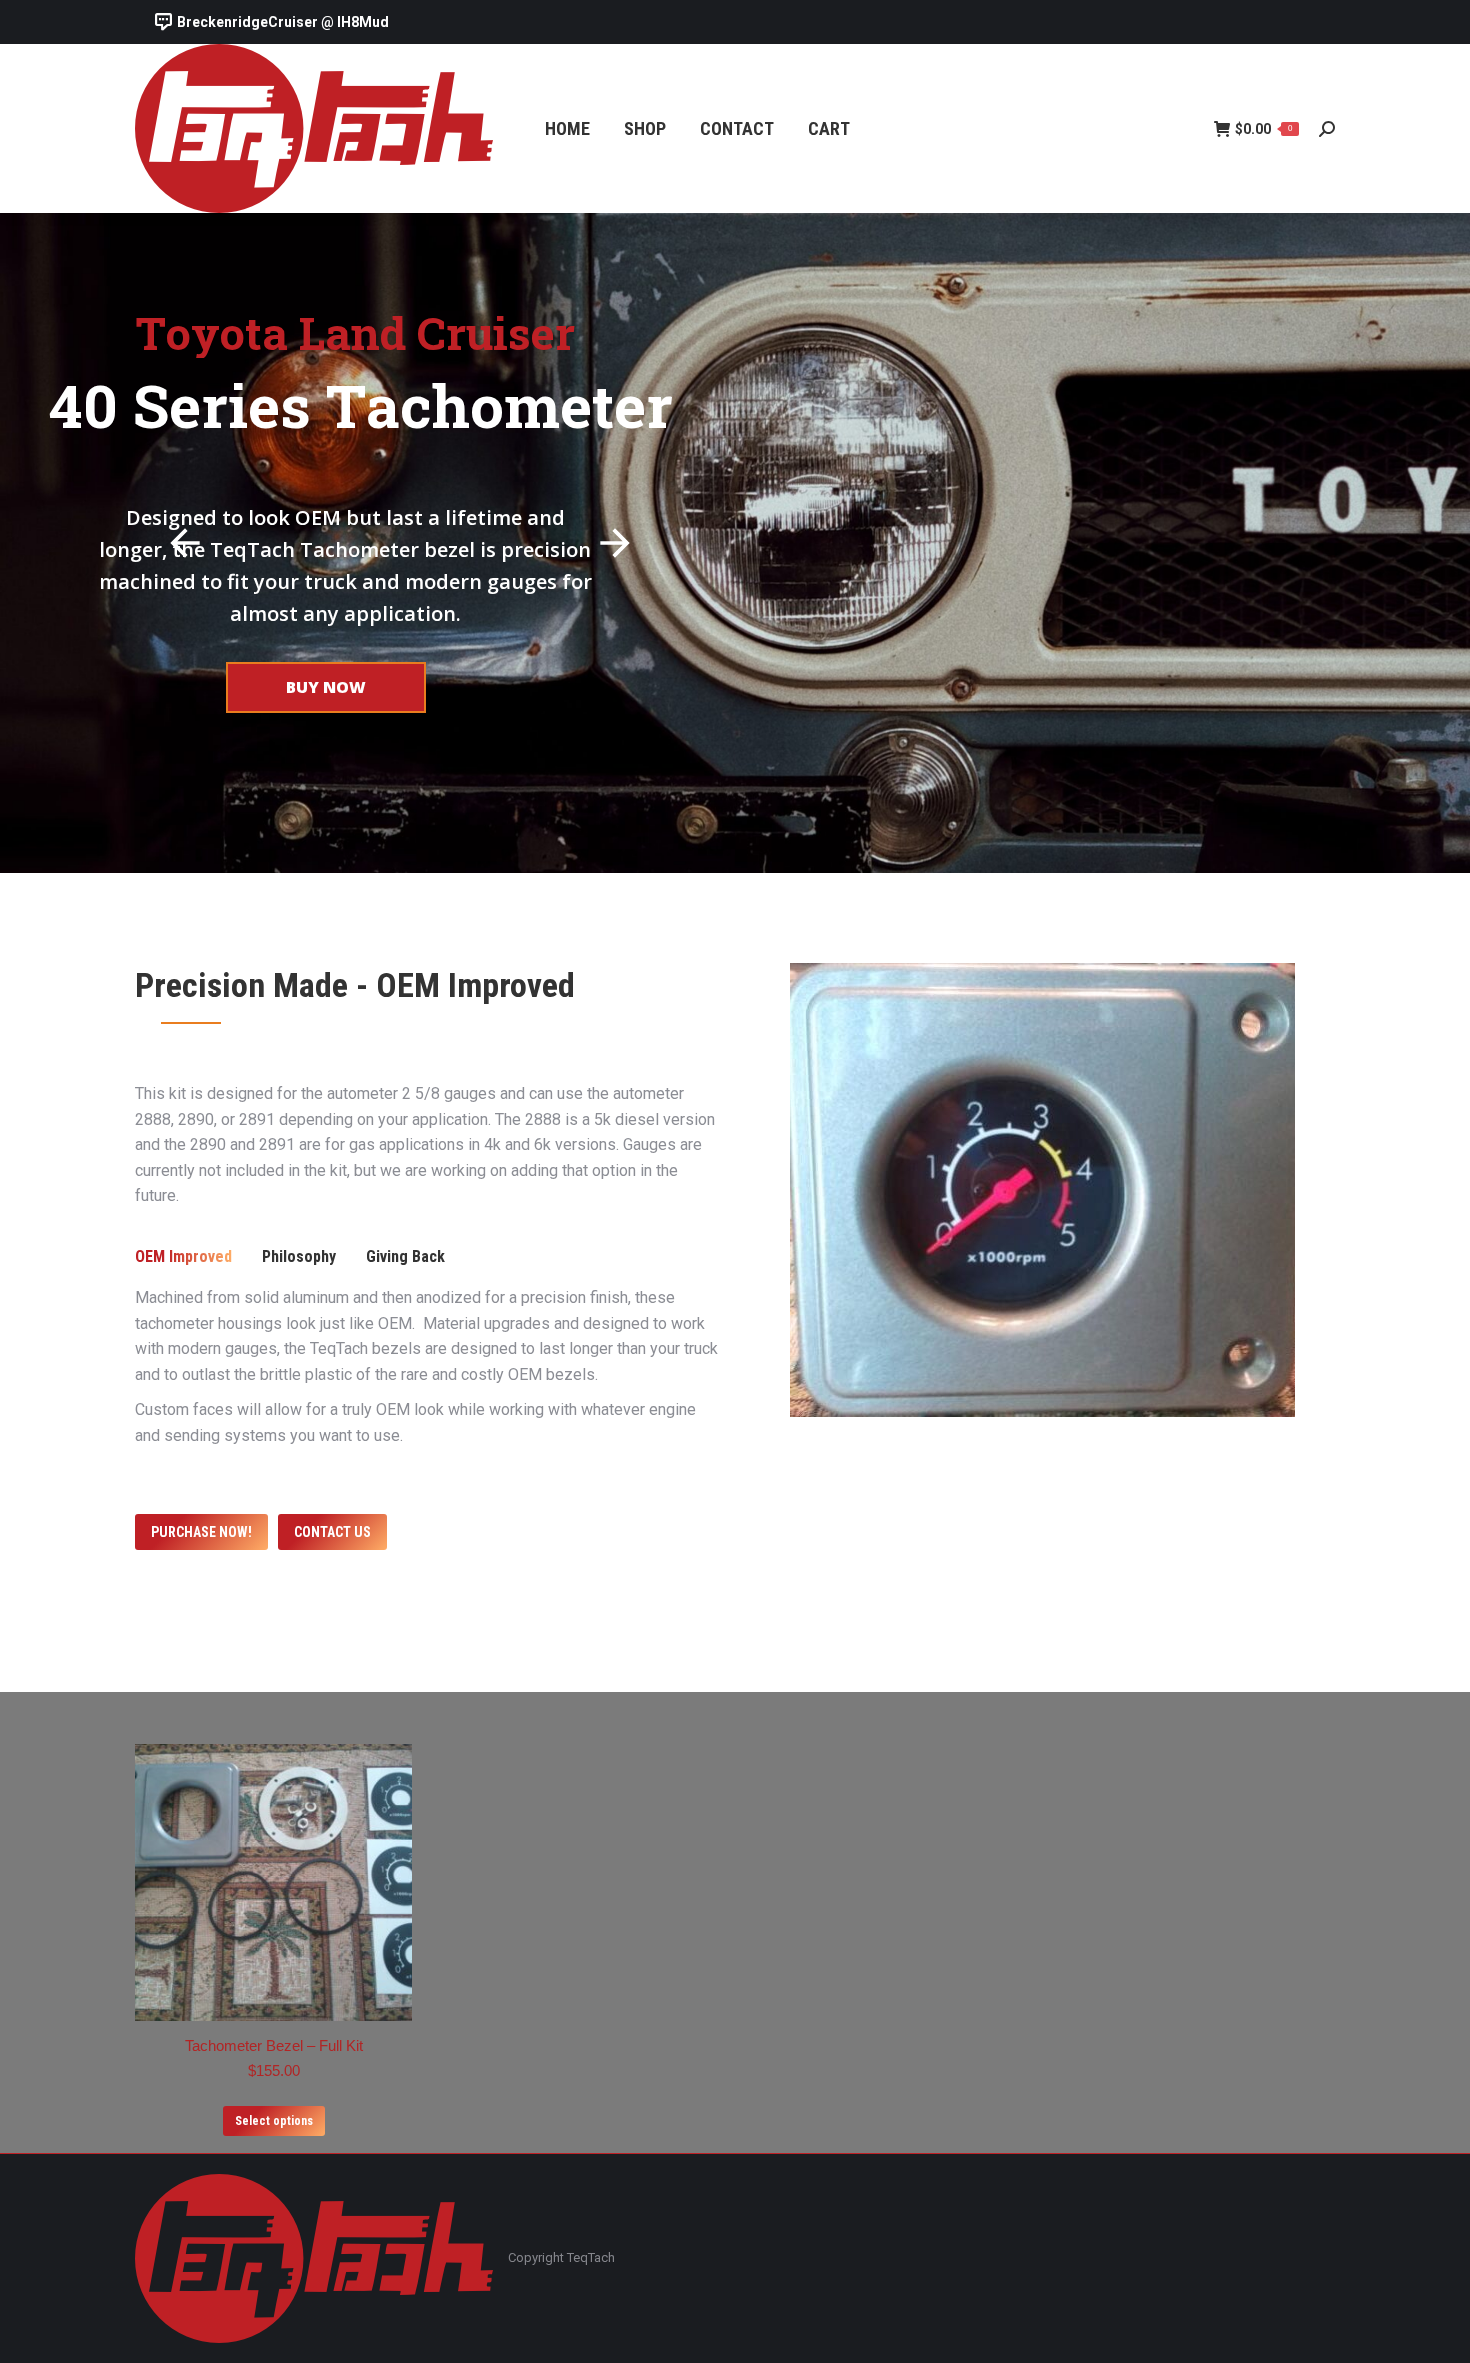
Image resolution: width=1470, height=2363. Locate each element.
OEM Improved (183, 1256)
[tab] (183, 1257)
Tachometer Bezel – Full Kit (274, 2045)
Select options (274, 2121)
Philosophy (299, 1256)
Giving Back (405, 1256)
